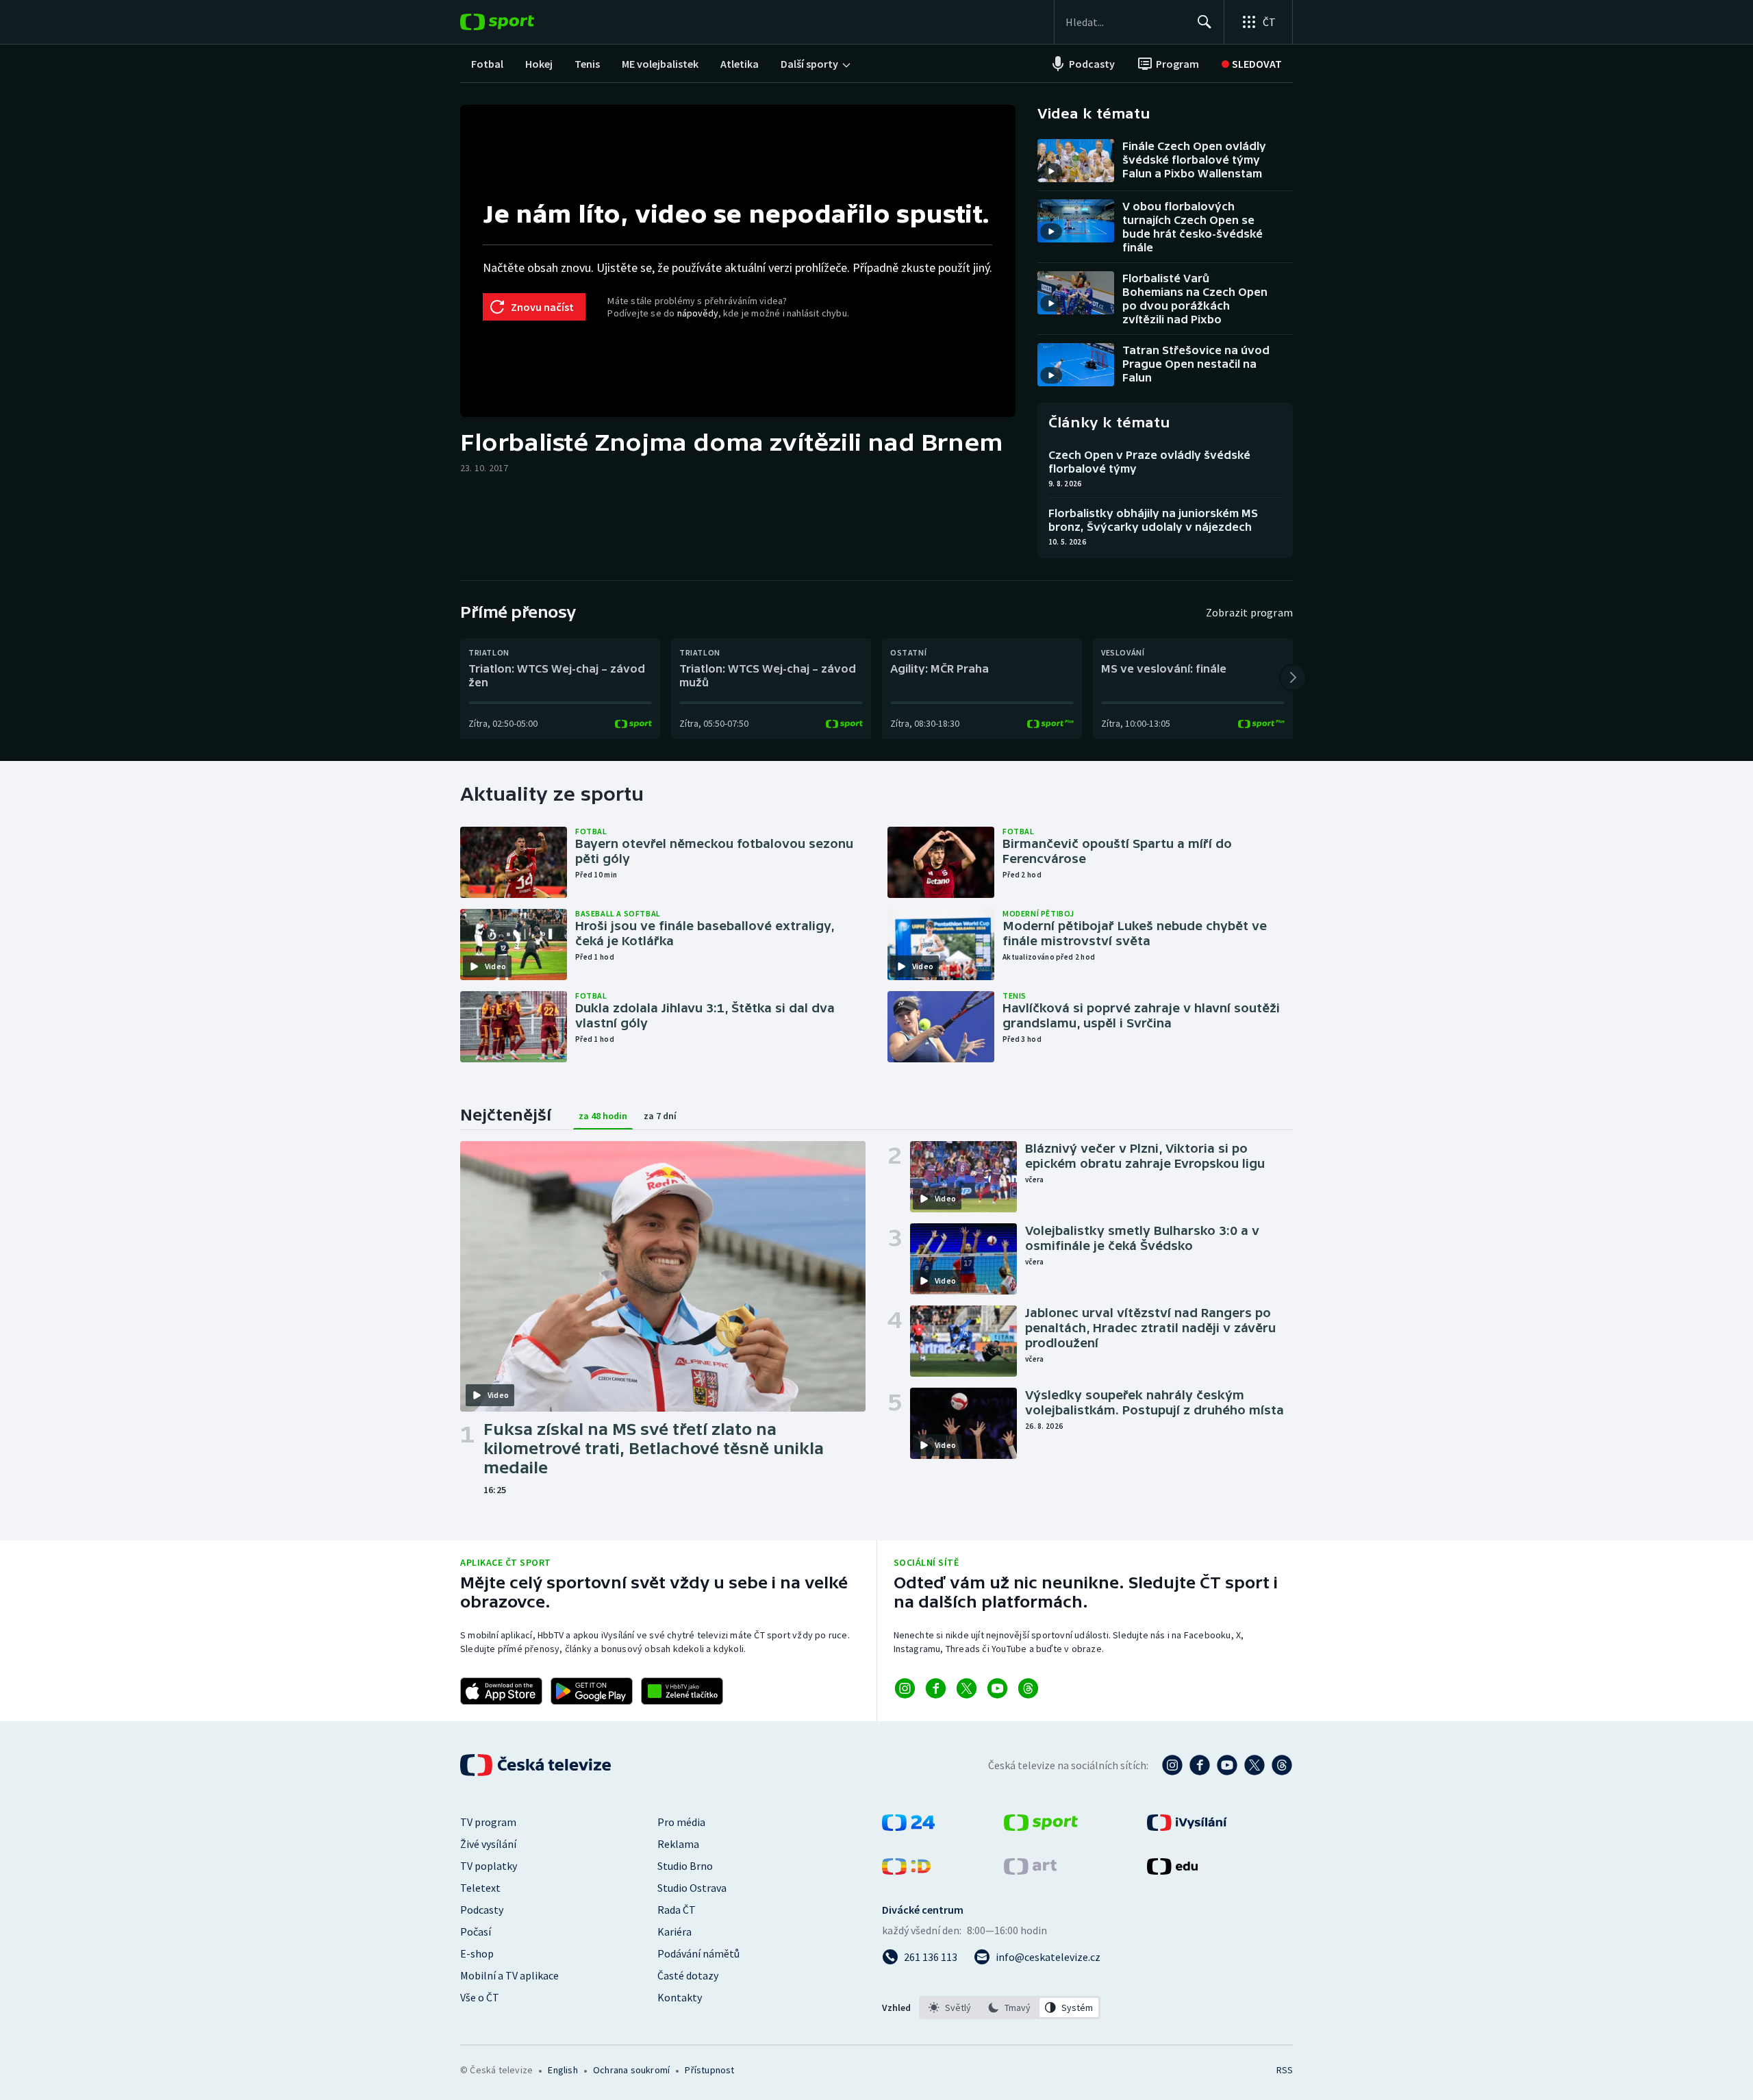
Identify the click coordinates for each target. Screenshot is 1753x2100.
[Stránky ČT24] (908, 1827)
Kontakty (680, 1997)
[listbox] (1010, 2008)
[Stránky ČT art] (1030, 1871)
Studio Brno (685, 1866)
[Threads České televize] (1282, 1765)
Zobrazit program (1249, 612)
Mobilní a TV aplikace (509, 1975)
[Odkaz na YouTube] (997, 1688)
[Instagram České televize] (1172, 1765)
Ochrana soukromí (631, 2070)
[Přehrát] (1051, 171)
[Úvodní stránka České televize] (537, 1765)
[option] (950, 2008)
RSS (1285, 2070)
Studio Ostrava (692, 1888)
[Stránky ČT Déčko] (906, 1871)
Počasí (476, 1932)
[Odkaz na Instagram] (905, 1688)
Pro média (681, 1822)
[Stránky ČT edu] (1172, 1871)
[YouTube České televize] (1227, 1765)
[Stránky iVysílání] (1187, 1827)
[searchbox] (1125, 22)
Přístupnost (709, 2070)
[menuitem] (487, 64)
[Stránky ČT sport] (1041, 1827)
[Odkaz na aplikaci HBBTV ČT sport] (682, 1691)
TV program (488, 1822)
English (563, 2070)
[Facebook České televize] (1200, 1765)
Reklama (678, 1844)
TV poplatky (489, 1866)
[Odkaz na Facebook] (936, 1688)
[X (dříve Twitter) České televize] (1254, 1765)
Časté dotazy (688, 1975)
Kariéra (674, 1932)
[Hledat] (1205, 22)
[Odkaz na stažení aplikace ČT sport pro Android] (592, 1691)
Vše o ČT (480, 1997)
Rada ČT (677, 1910)
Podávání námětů (698, 1953)
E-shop (477, 1953)
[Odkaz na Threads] (1028, 1688)
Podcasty (482, 1910)
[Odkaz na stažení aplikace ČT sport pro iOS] (501, 1691)
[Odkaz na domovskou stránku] (518, 22)
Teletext (480, 1888)
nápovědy (698, 313)
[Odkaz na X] (967, 1688)
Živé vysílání (488, 1844)
